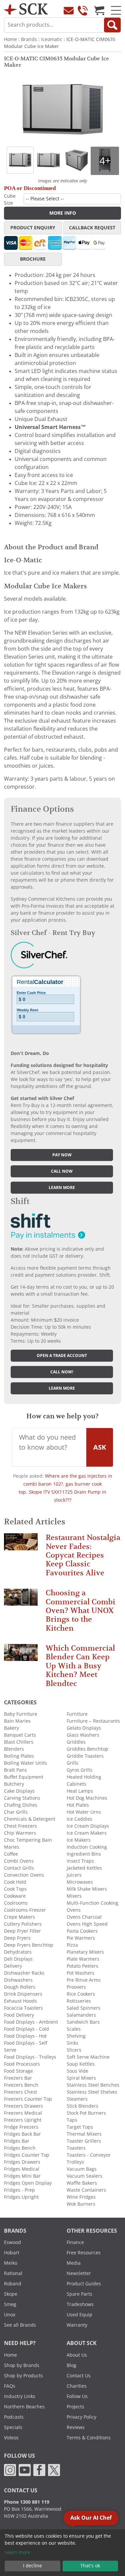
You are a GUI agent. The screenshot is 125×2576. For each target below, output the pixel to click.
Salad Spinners (83, 2008)
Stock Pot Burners (86, 2113)
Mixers (74, 1896)
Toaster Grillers (84, 2141)
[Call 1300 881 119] (83, 10)
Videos (11, 2438)
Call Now (62, 1171)
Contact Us (79, 2376)
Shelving (76, 2036)
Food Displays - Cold (26, 2029)
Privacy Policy (81, 2417)
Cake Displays (19, 1791)
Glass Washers (83, 1735)
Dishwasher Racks (24, 1973)
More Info (63, 213)
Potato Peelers (82, 1966)
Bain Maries (17, 1721)
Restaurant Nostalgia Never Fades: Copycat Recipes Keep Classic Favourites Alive (83, 1555)
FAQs (10, 2386)
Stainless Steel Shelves (92, 2092)
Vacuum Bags (82, 2169)
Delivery (13, 1966)
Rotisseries (79, 2001)
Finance (75, 2242)
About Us (77, 2355)
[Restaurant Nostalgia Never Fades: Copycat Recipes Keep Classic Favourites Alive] (21, 1545)
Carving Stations (22, 1798)
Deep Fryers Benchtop (29, 1945)
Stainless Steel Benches (93, 2085)
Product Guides (84, 2284)
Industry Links (20, 2396)
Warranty (77, 2325)
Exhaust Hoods (20, 2001)
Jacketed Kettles (84, 1868)
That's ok (90, 2566)
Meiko (11, 2263)
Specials (13, 2427)
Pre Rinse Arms (84, 1980)
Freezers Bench (21, 2085)
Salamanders (81, 2015)
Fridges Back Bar (22, 2134)
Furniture (77, 1714)
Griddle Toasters (85, 1756)
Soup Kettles (81, 2064)
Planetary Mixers (85, 1952)
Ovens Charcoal (84, 1917)
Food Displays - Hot (25, 2036)
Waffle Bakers (82, 2183)
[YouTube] (25, 2469)
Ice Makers (79, 1840)
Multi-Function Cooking (92, 1903)
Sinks (72, 2043)
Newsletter (79, 2273)
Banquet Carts (20, 1735)
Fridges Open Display (28, 2183)
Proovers (76, 1987)
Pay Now (62, 1155)
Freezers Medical (23, 2113)
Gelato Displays (84, 1728)
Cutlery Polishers (23, 1924)
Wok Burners (81, 2204)
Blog (71, 2365)
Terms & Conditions (89, 2438)
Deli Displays (18, 1959)
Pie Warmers (81, 1938)
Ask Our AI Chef (91, 2518)
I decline (32, 2566)
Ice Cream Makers (87, 1833)
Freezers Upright (23, 2120)
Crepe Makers (19, 1917)
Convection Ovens (24, 1875)
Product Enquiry (33, 228)
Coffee (11, 1854)
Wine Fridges (81, 2197)
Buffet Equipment (24, 1777)
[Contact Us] (69, 10)
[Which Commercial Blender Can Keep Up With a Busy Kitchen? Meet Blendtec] (21, 1655)
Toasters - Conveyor (89, 2155)
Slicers (74, 2050)
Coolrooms (16, 1903)
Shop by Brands (22, 2365)
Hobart (12, 2253)
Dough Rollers (20, 1987)
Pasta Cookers (82, 1931)
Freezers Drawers (23, 2106)
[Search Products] (112, 25)
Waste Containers (86, 2190)
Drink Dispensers (23, 1994)
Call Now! (62, 1372)
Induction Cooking (87, 1847)
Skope (11, 2294)
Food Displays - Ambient (31, 2022)
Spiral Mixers (81, 2078)
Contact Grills (19, 1868)
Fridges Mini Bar (22, 2176)
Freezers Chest (20, 2092)
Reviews (76, 2427)
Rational (13, 2273)
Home (10, 39)
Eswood (12, 2242)
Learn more (62, 1188)
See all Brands (20, 2325)
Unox (10, 2315)
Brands (29, 39)
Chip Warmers (20, 1833)
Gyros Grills (79, 1770)
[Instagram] (10, 2469)
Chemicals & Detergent (30, 1819)
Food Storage (18, 2071)
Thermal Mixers (84, 2134)
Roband (13, 2284)
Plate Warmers (83, 1959)
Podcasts (14, 2417)
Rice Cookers (81, 1994)
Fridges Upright (21, 2197)
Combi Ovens (19, 1861)
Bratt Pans (15, 1770)
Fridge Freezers (21, 2127)
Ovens (74, 1910)
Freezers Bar (18, 2078)
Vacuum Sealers (84, 2176)
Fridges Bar (17, 2141)
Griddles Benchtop (87, 1749)
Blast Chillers (19, 1742)
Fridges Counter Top (27, 2155)
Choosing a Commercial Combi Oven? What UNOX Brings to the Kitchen (80, 1610)
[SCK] (26, 8)
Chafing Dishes (21, 1805)
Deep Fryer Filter (22, 1931)
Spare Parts (79, 2294)
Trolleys (75, 2162)
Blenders (14, 1749)
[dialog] (62, 2553)
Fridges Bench (20, 2148)
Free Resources (84, 2253)
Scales (74, 2029)
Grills (72, 1763)
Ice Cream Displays (88, 1826)
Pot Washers (80, 1973)
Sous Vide (77, 2071)
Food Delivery (19, 2015)
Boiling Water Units (25, 1763)
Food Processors (22, 2064)
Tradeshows (80, 2304)
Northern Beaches (24, 2407)
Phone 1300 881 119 (27, 2502)
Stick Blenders (82, 2106)
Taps (72, 2120)
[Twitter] (54, 2469)
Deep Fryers (17, 1938)
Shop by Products (23, 2376)
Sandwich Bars (83, 2022)
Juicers (74, 1875)
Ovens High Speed (87, 1924)
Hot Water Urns (84, 1812)
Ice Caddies (79, 1819)
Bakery (11, 1728)
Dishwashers (18, 1980)
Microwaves (80, 1882)
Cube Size (10, 199)
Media (74, 2263)
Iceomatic (52, 39)
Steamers (77, 2099)
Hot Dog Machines (87, 1798)
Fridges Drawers (22, 2162)
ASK (100, 1447)
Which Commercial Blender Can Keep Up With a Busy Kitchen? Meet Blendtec (80, 1666)
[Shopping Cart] (99, 10)
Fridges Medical (22, 2169)
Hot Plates (78, 1805)
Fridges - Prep (19, 2190)
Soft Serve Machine (88, 2057)
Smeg (10, 2304)
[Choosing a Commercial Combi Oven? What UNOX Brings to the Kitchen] (21, 1600)
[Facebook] (39, 2469)
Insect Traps (80, 1861)
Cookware (15, 1896)
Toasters (76, 2148)
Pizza (72, 1945)
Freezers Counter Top (28, 2099)
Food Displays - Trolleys (30, 2057)
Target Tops (80, 2127)
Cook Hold (15, 1882)
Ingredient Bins (84, 1854)
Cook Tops (15, 1889)
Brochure (33, 259)
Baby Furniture (21, 1714)
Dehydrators (18, 1952)
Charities (77, 2386)
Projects (75, 2407)
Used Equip (79, 2315)
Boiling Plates (19, 1756)
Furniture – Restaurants (93, 1721)
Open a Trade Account (62, 1356)
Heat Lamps (80, 1791)
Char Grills (16, 1812)
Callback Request (92, 228)
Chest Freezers (20, 1826)
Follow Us (77, 2396)
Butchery (14, 1784)
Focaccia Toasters (23, 2008)
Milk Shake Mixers (87, 1889)
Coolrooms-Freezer (25, 1910)
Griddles (76, 1742)
